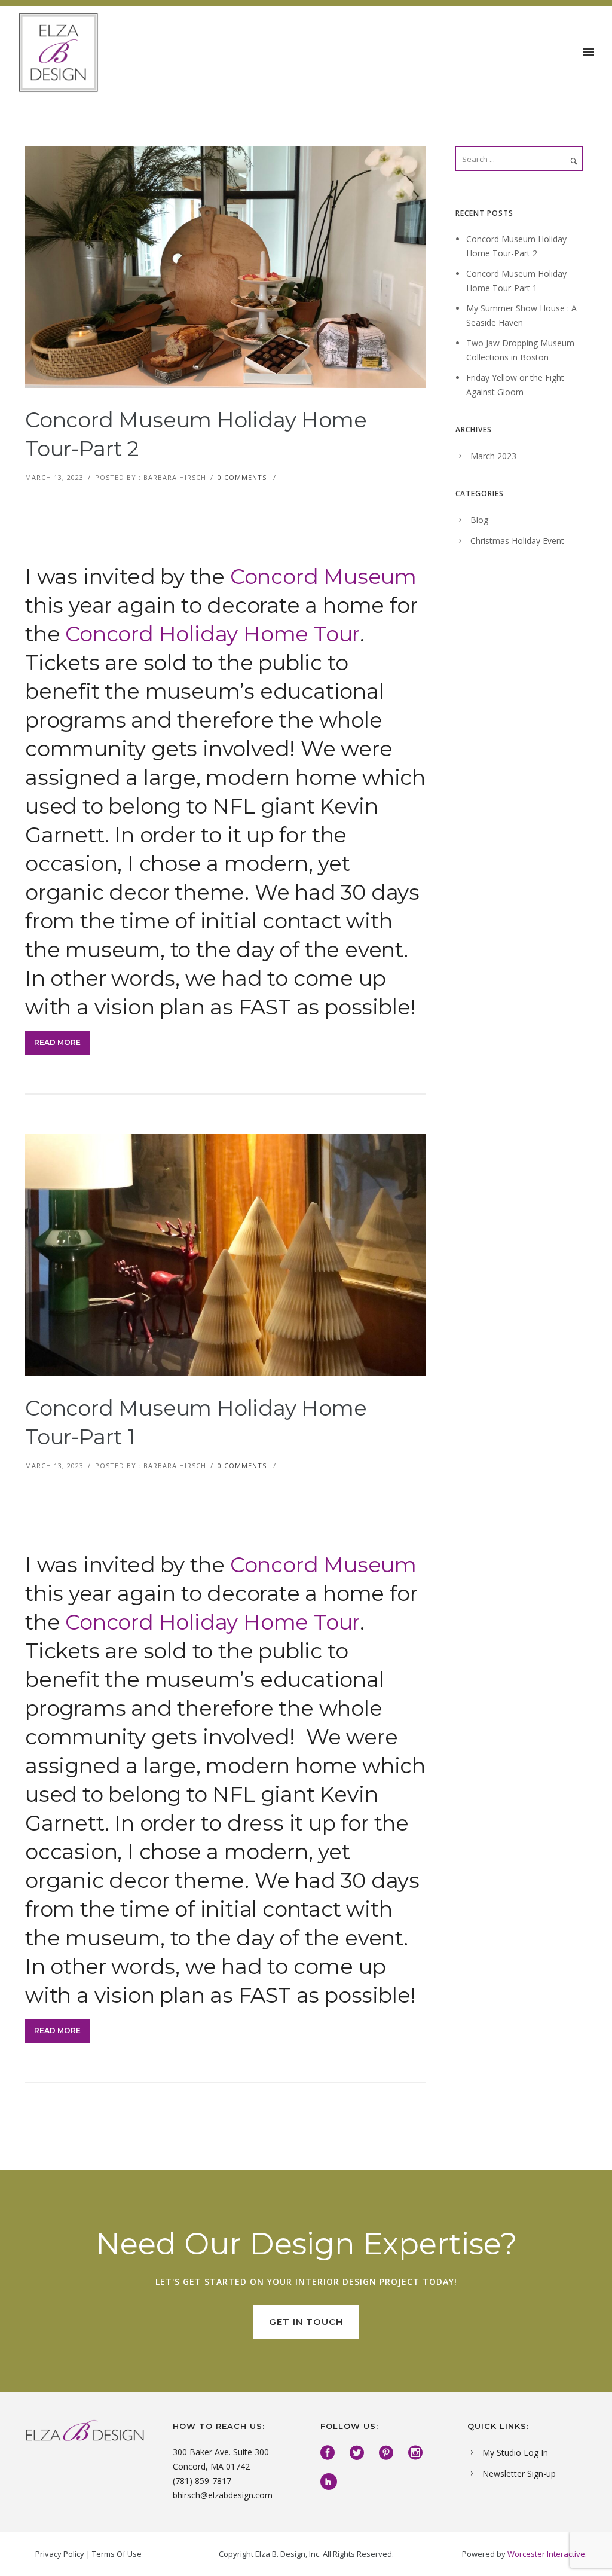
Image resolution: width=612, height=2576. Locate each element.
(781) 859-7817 (202, 2481)
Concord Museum (321, 577)
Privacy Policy (60, 2554)
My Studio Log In (515, 2453)
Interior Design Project (357, 2282)
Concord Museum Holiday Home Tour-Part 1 (196, 1423)
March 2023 (493, 456)
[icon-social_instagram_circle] (418, 2453)
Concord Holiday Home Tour (212, 634)
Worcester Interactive (546, 2554)
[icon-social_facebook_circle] (331, 2453)
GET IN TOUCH (306, 2322)
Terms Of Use (117, 2554)
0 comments (242, 477)
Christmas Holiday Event (517, 541)
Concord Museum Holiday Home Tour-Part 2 (196, 434)
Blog (479, 520)
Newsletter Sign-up (519, 2473)
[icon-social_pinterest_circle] (389, 2453)
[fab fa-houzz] (329, 2482)
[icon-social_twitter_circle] (360, 2453)
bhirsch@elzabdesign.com (223, 2495)
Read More (57, 1042)
